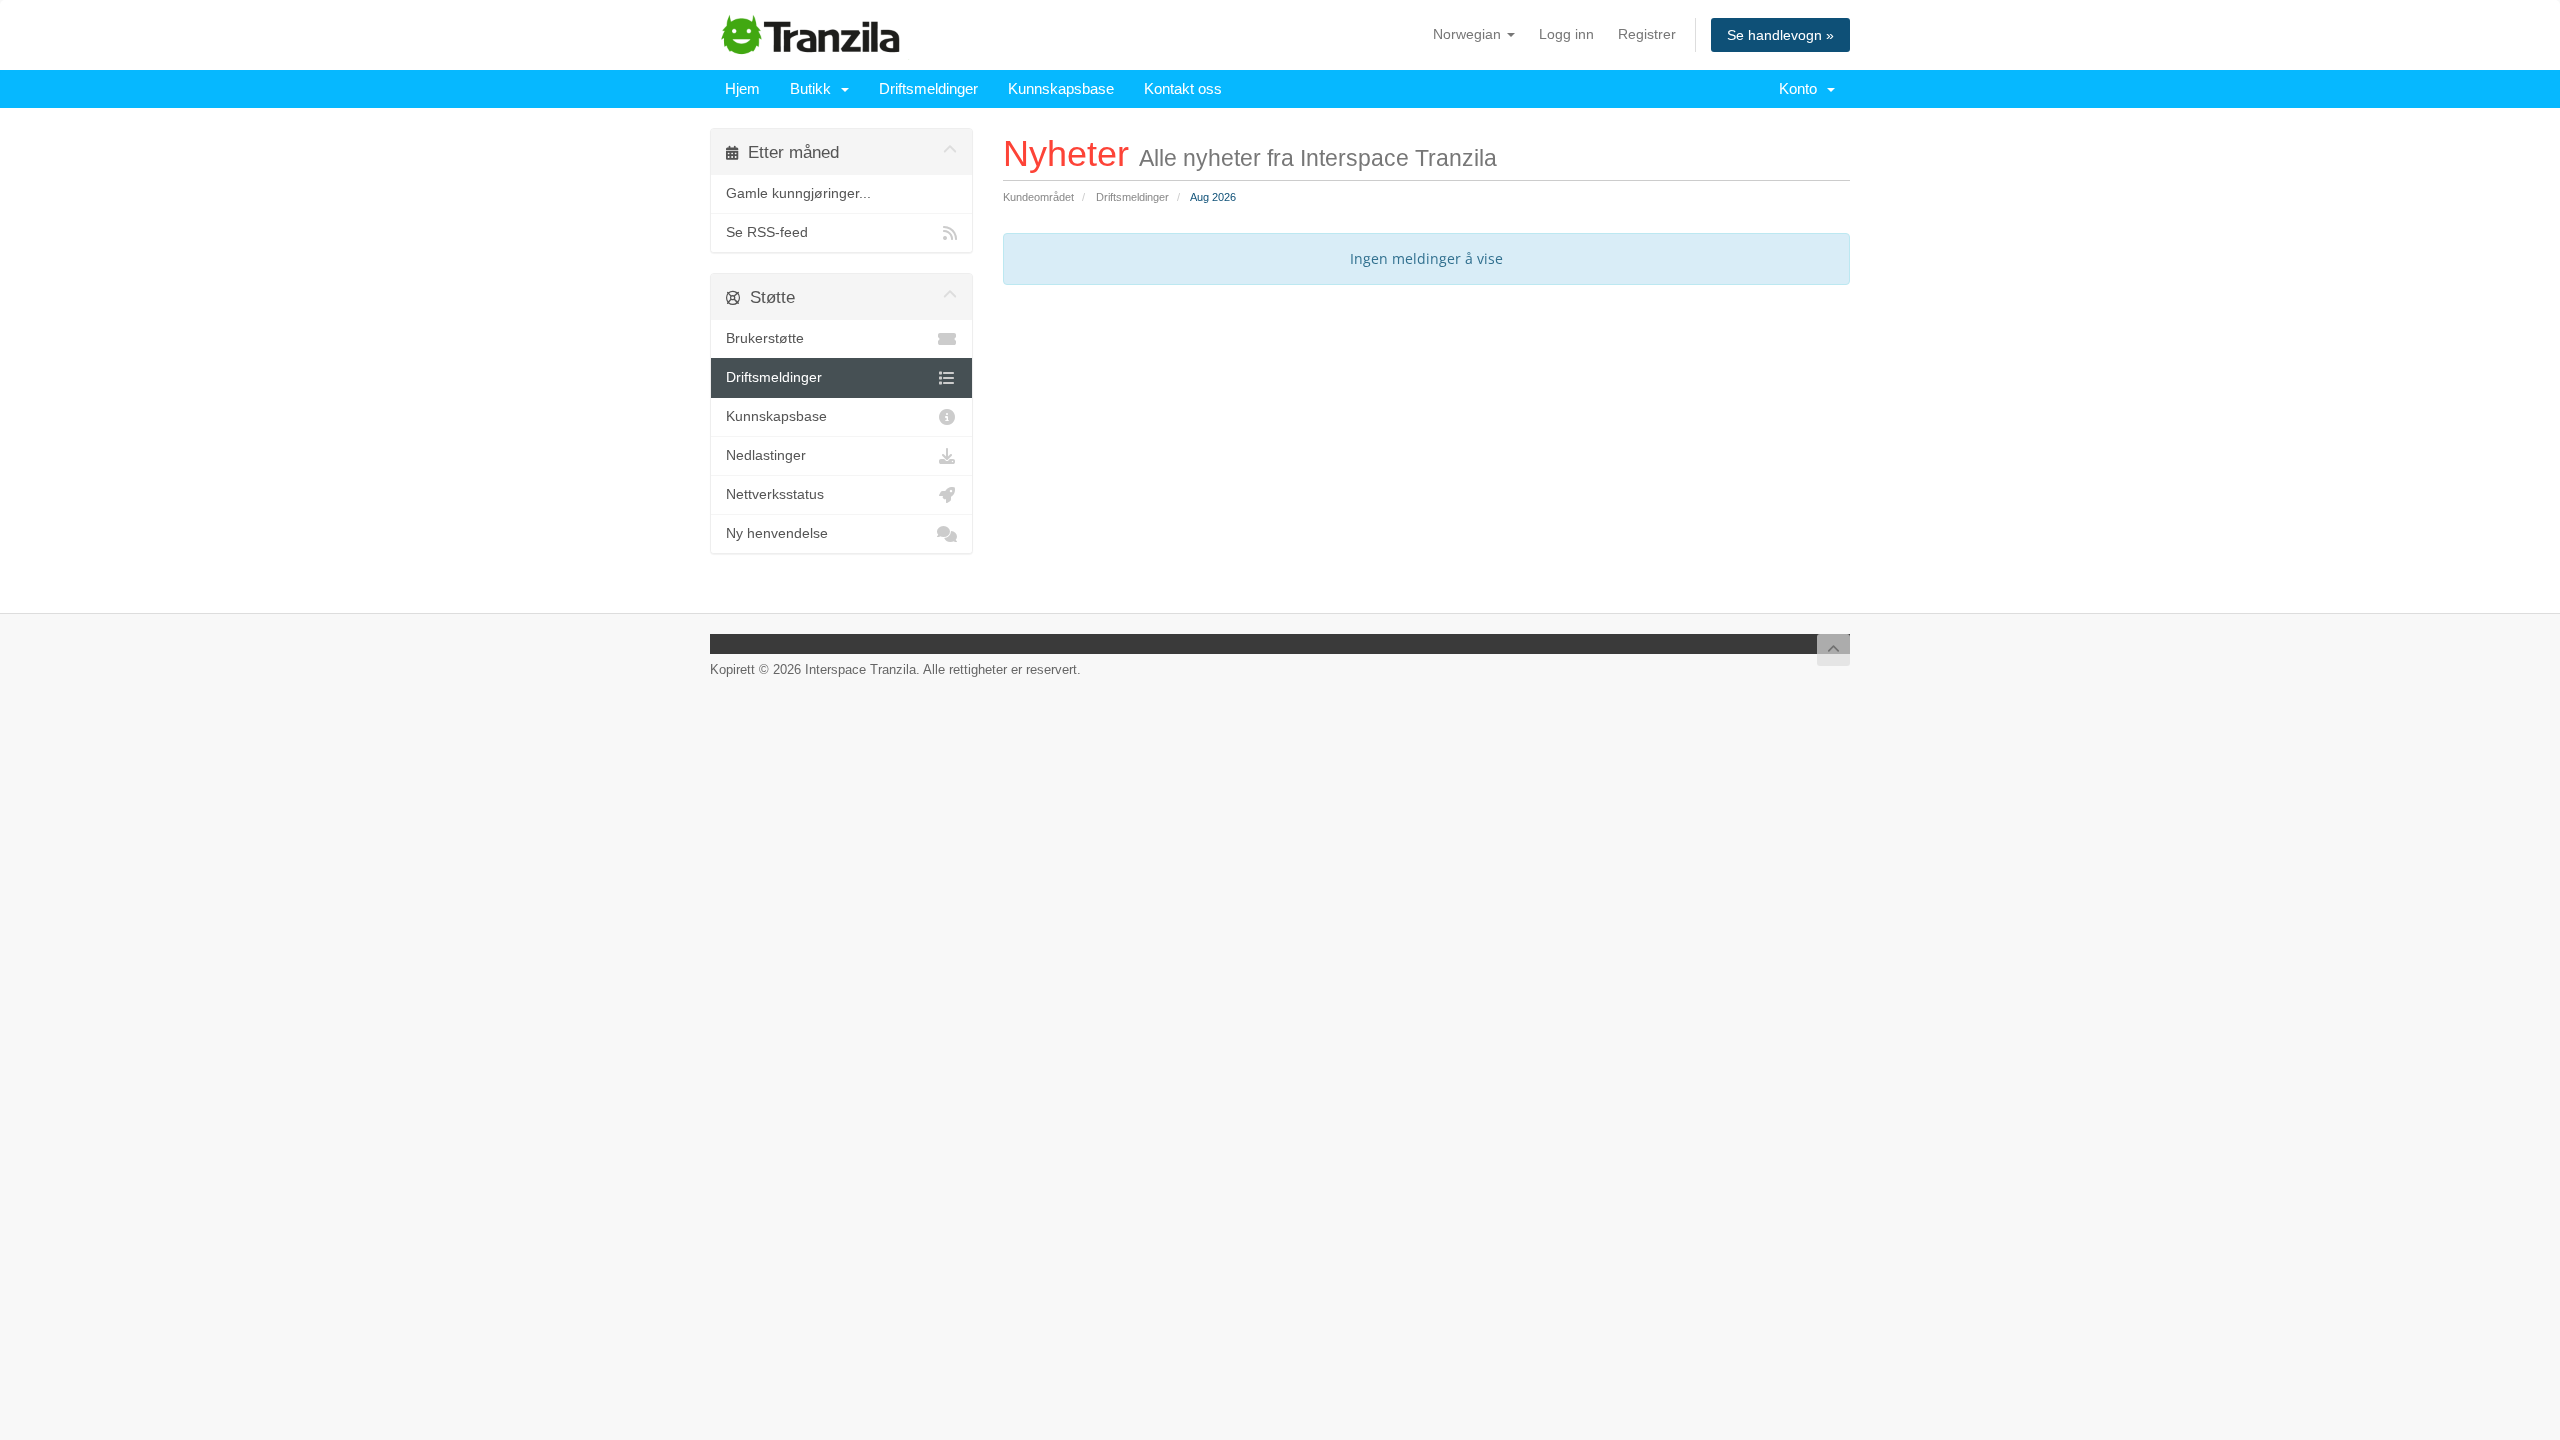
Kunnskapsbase (1061, 88)
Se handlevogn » (1780, 35)
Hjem (742, 88)
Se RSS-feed (767, 232)
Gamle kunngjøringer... (798, 193)
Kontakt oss (1183, 88)
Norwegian (1469, 34)
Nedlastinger (766, 455)
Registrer (1647, 34)
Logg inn (1566, 34)
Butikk (814, 88)
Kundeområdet (1038, 197)
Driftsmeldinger (928, 88)
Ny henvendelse (777, 533)
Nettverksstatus (775, 494)
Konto (1802, 88)
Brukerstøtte (765, 338)
